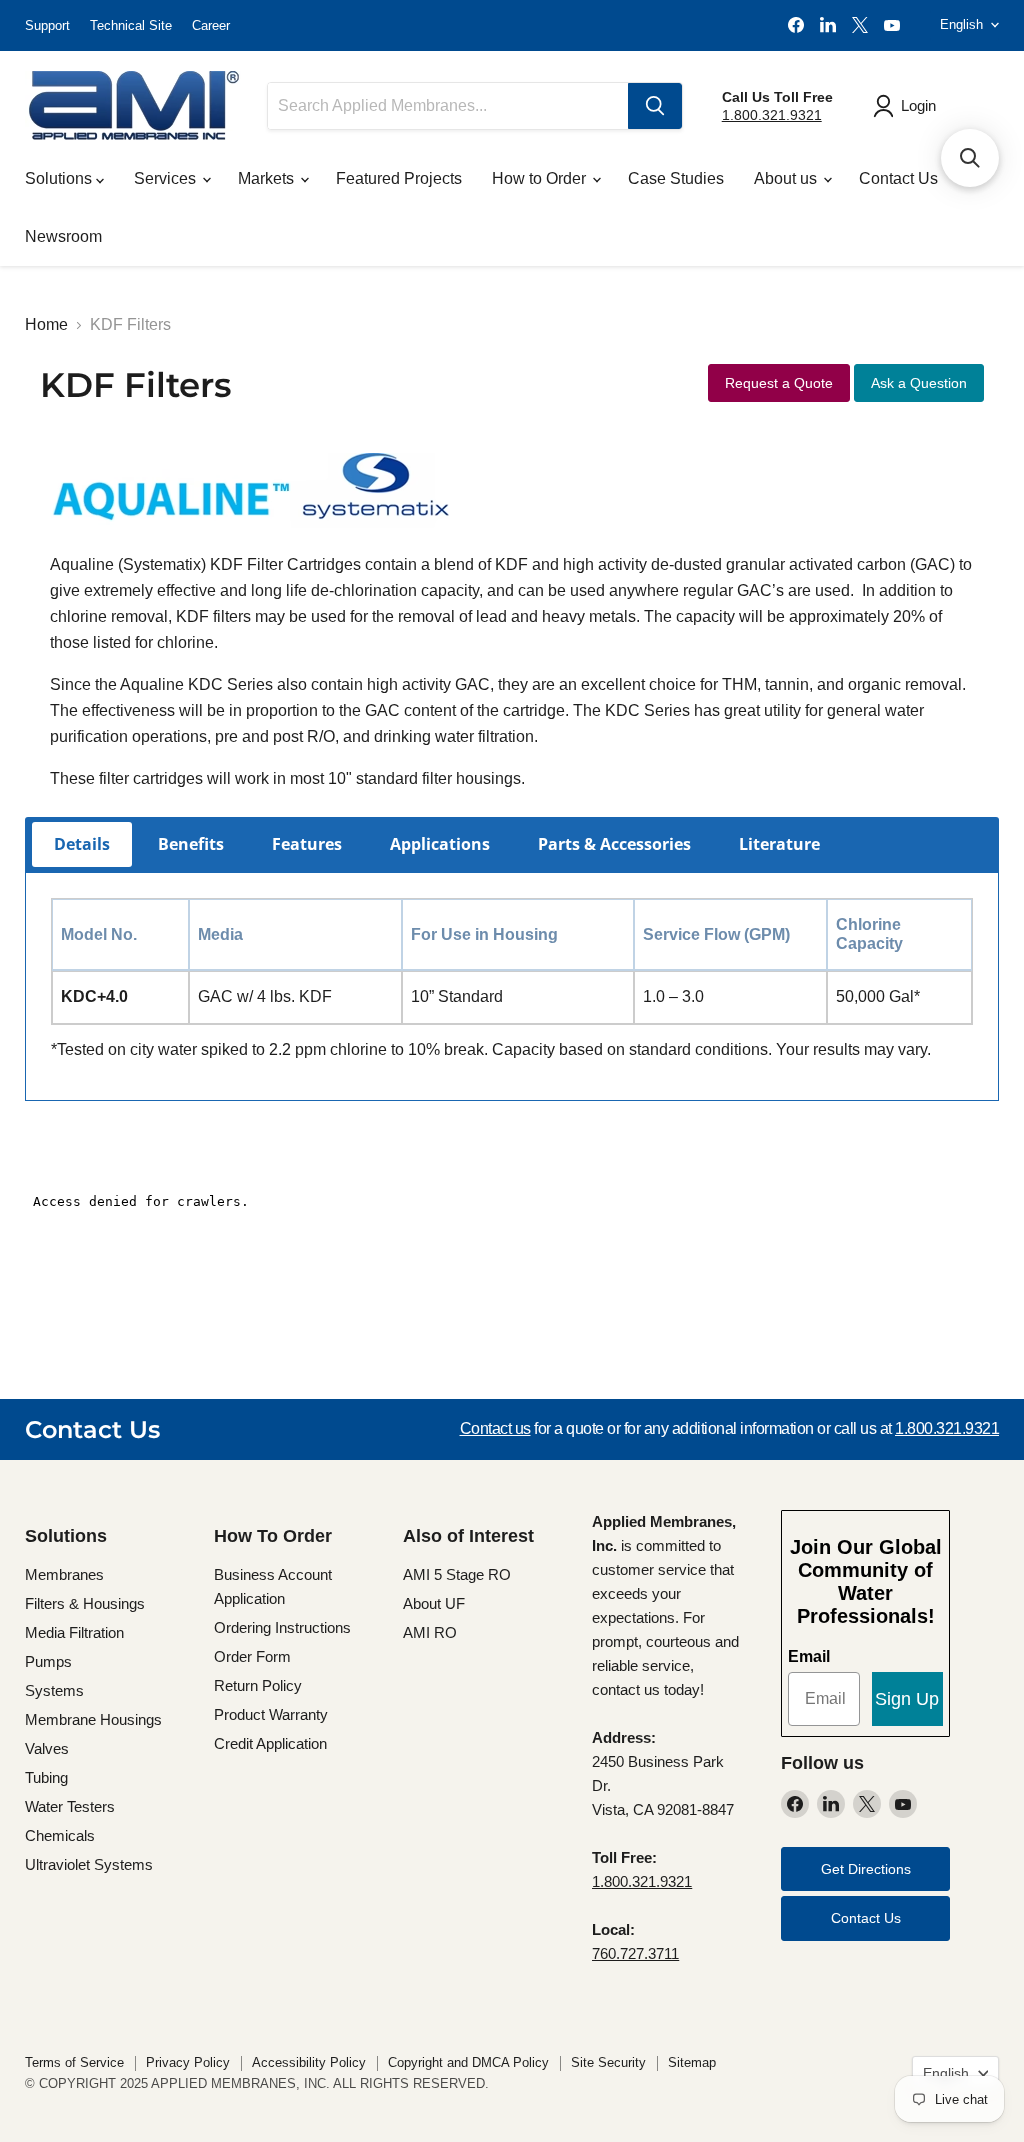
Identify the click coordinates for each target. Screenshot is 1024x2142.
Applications (440, 844)
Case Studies (676, 178)
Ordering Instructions (282, 1627)
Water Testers (70, 1806)
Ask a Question (919, 383)
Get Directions (866, 1869)
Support (47, 25)
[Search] (655, 106)
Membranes (64, 1574)
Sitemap (692, 2062)
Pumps (48, 1661)
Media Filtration (74, 1632)
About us (787, 178)
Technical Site (131, 25)
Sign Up (907, 1699)
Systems (54, 1690)
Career (211, 25)
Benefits (191, 844)
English (961, 24)
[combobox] (448, 106)
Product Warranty (271, 1714)
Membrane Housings (93, 1719)
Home (46, 324)
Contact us (495, 1428)
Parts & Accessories (614, 844)
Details (82, 844)
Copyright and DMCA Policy (468, 2062)
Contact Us (898, 178)
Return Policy (258, 1685)
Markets (268, 178)
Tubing (46, 1777)
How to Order (541, 178)
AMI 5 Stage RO (457, 1574)
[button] (970, 158)
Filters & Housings (85, 1603)
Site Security (608, 2062)
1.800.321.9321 (772, 115)
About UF (434, 1603)
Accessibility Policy (309, 2062)
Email (809, 1656)
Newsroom (63, 236)
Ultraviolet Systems (89, 1864)
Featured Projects (399, 178)
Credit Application (270, 1743)
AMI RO (430, 1632)
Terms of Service (74, 2062)
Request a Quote (779, 383)
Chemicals (60, 1835)
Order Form (252, 1656)
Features (307, 844)
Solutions (60, 178)
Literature (779, 844)
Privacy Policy (188, 2062)
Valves (47, 1748)
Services (167, 178)
